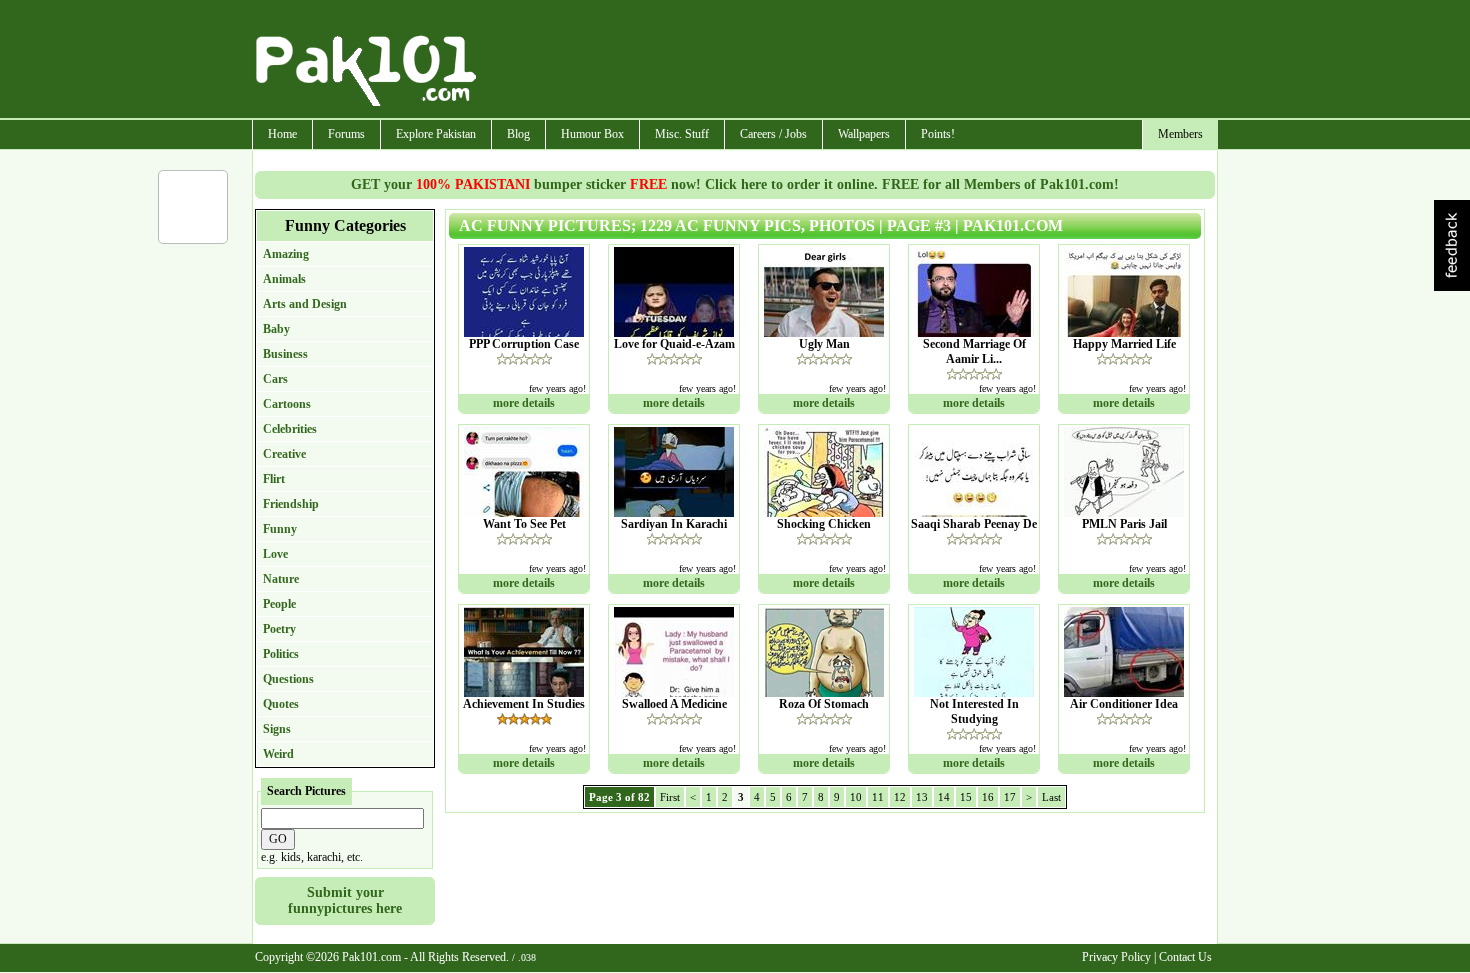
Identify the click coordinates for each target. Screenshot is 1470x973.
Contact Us (1185, 957)
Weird (278, 754)
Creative (284, 454)
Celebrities (290, 429)
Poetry (279, 629)
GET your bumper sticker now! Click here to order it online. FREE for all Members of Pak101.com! (735, 184)
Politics (281, 654)
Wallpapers (864, 134)
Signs (277, 729)
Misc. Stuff (682, 134)
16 (988, 797)
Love (275, 554)
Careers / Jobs (773, 134)
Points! (938, 134)
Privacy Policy (1116, 957)
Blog (518, 134)
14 (944, 797)
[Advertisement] (848, 61)
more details (524, 403)
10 (856, 797)
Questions (288, 679)
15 (966, 797)
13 (922, 797)
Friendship (291, 504)
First (670, 797)
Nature (281, 579)
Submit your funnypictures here (345, 900)
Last (1051, 797)
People (279, 604)
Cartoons (287, 404)
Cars (275, 379)
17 (1010, 797)
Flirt (274, 479)
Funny (280, 529)
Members (1180, 134)
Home (282, 134)
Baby (276, 329)
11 (878, 797)
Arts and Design (305, 304)
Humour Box (592, 134)
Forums (346, 134)
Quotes (281, 704)
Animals (284, 279)
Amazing (286, 254)
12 (900, 797)
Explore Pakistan (436, 134)
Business (285, 354)
